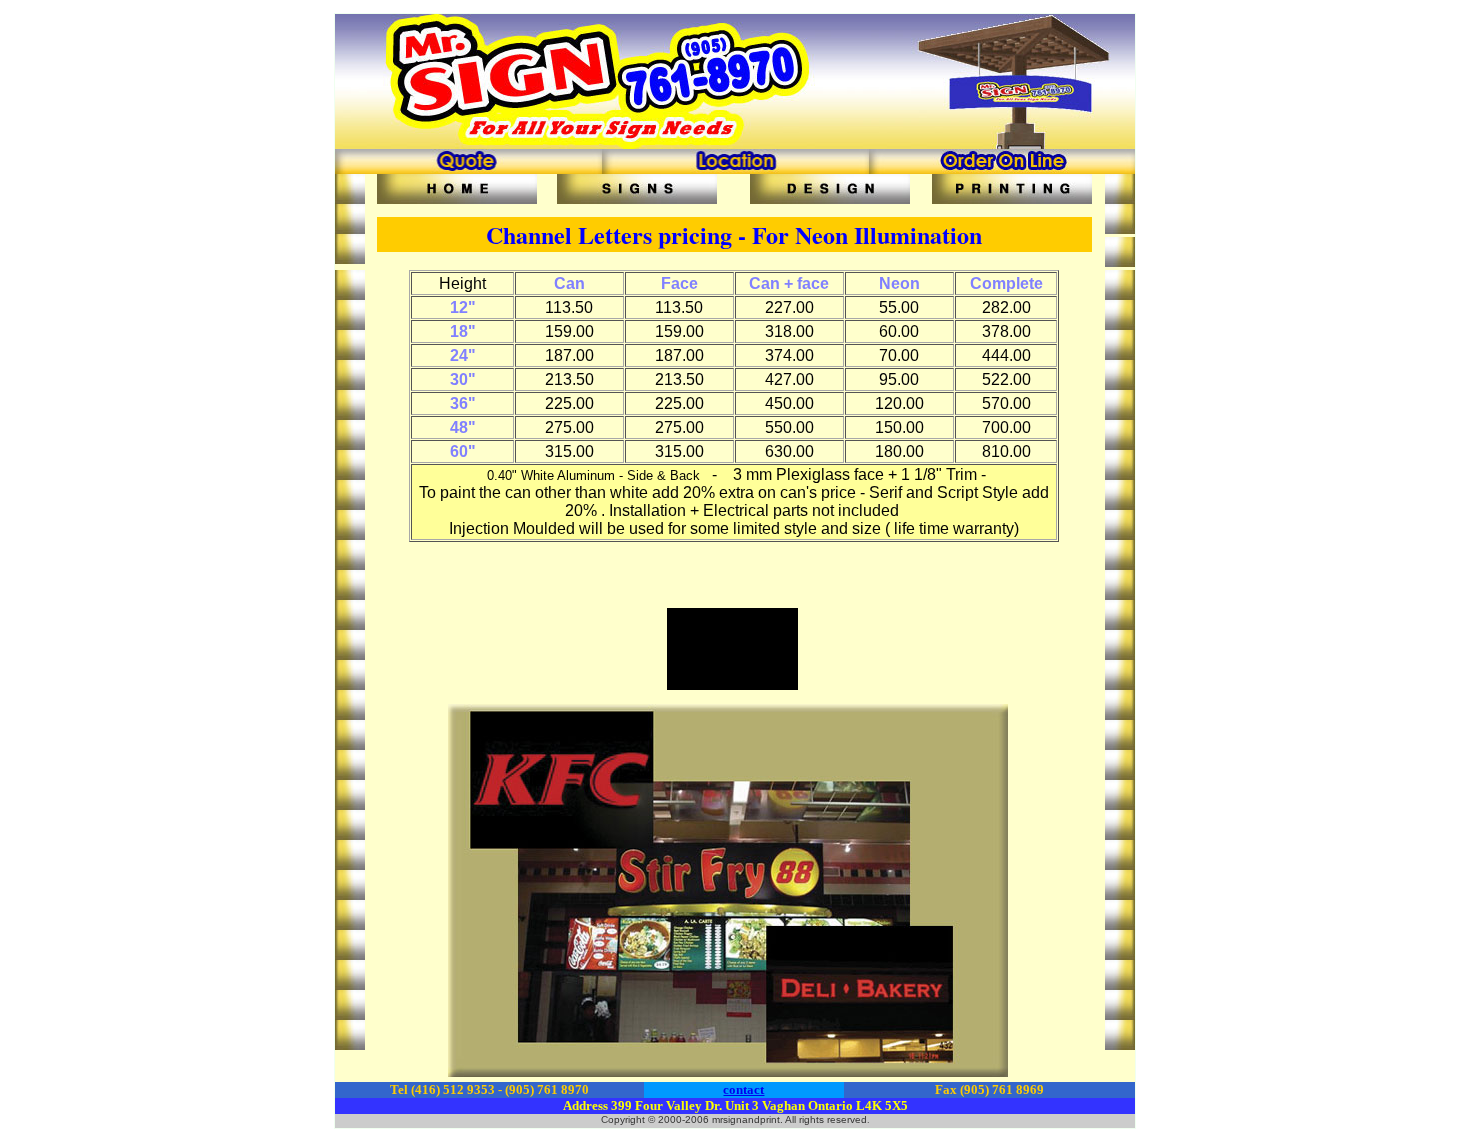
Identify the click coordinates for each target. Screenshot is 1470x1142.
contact (743, 1089)
